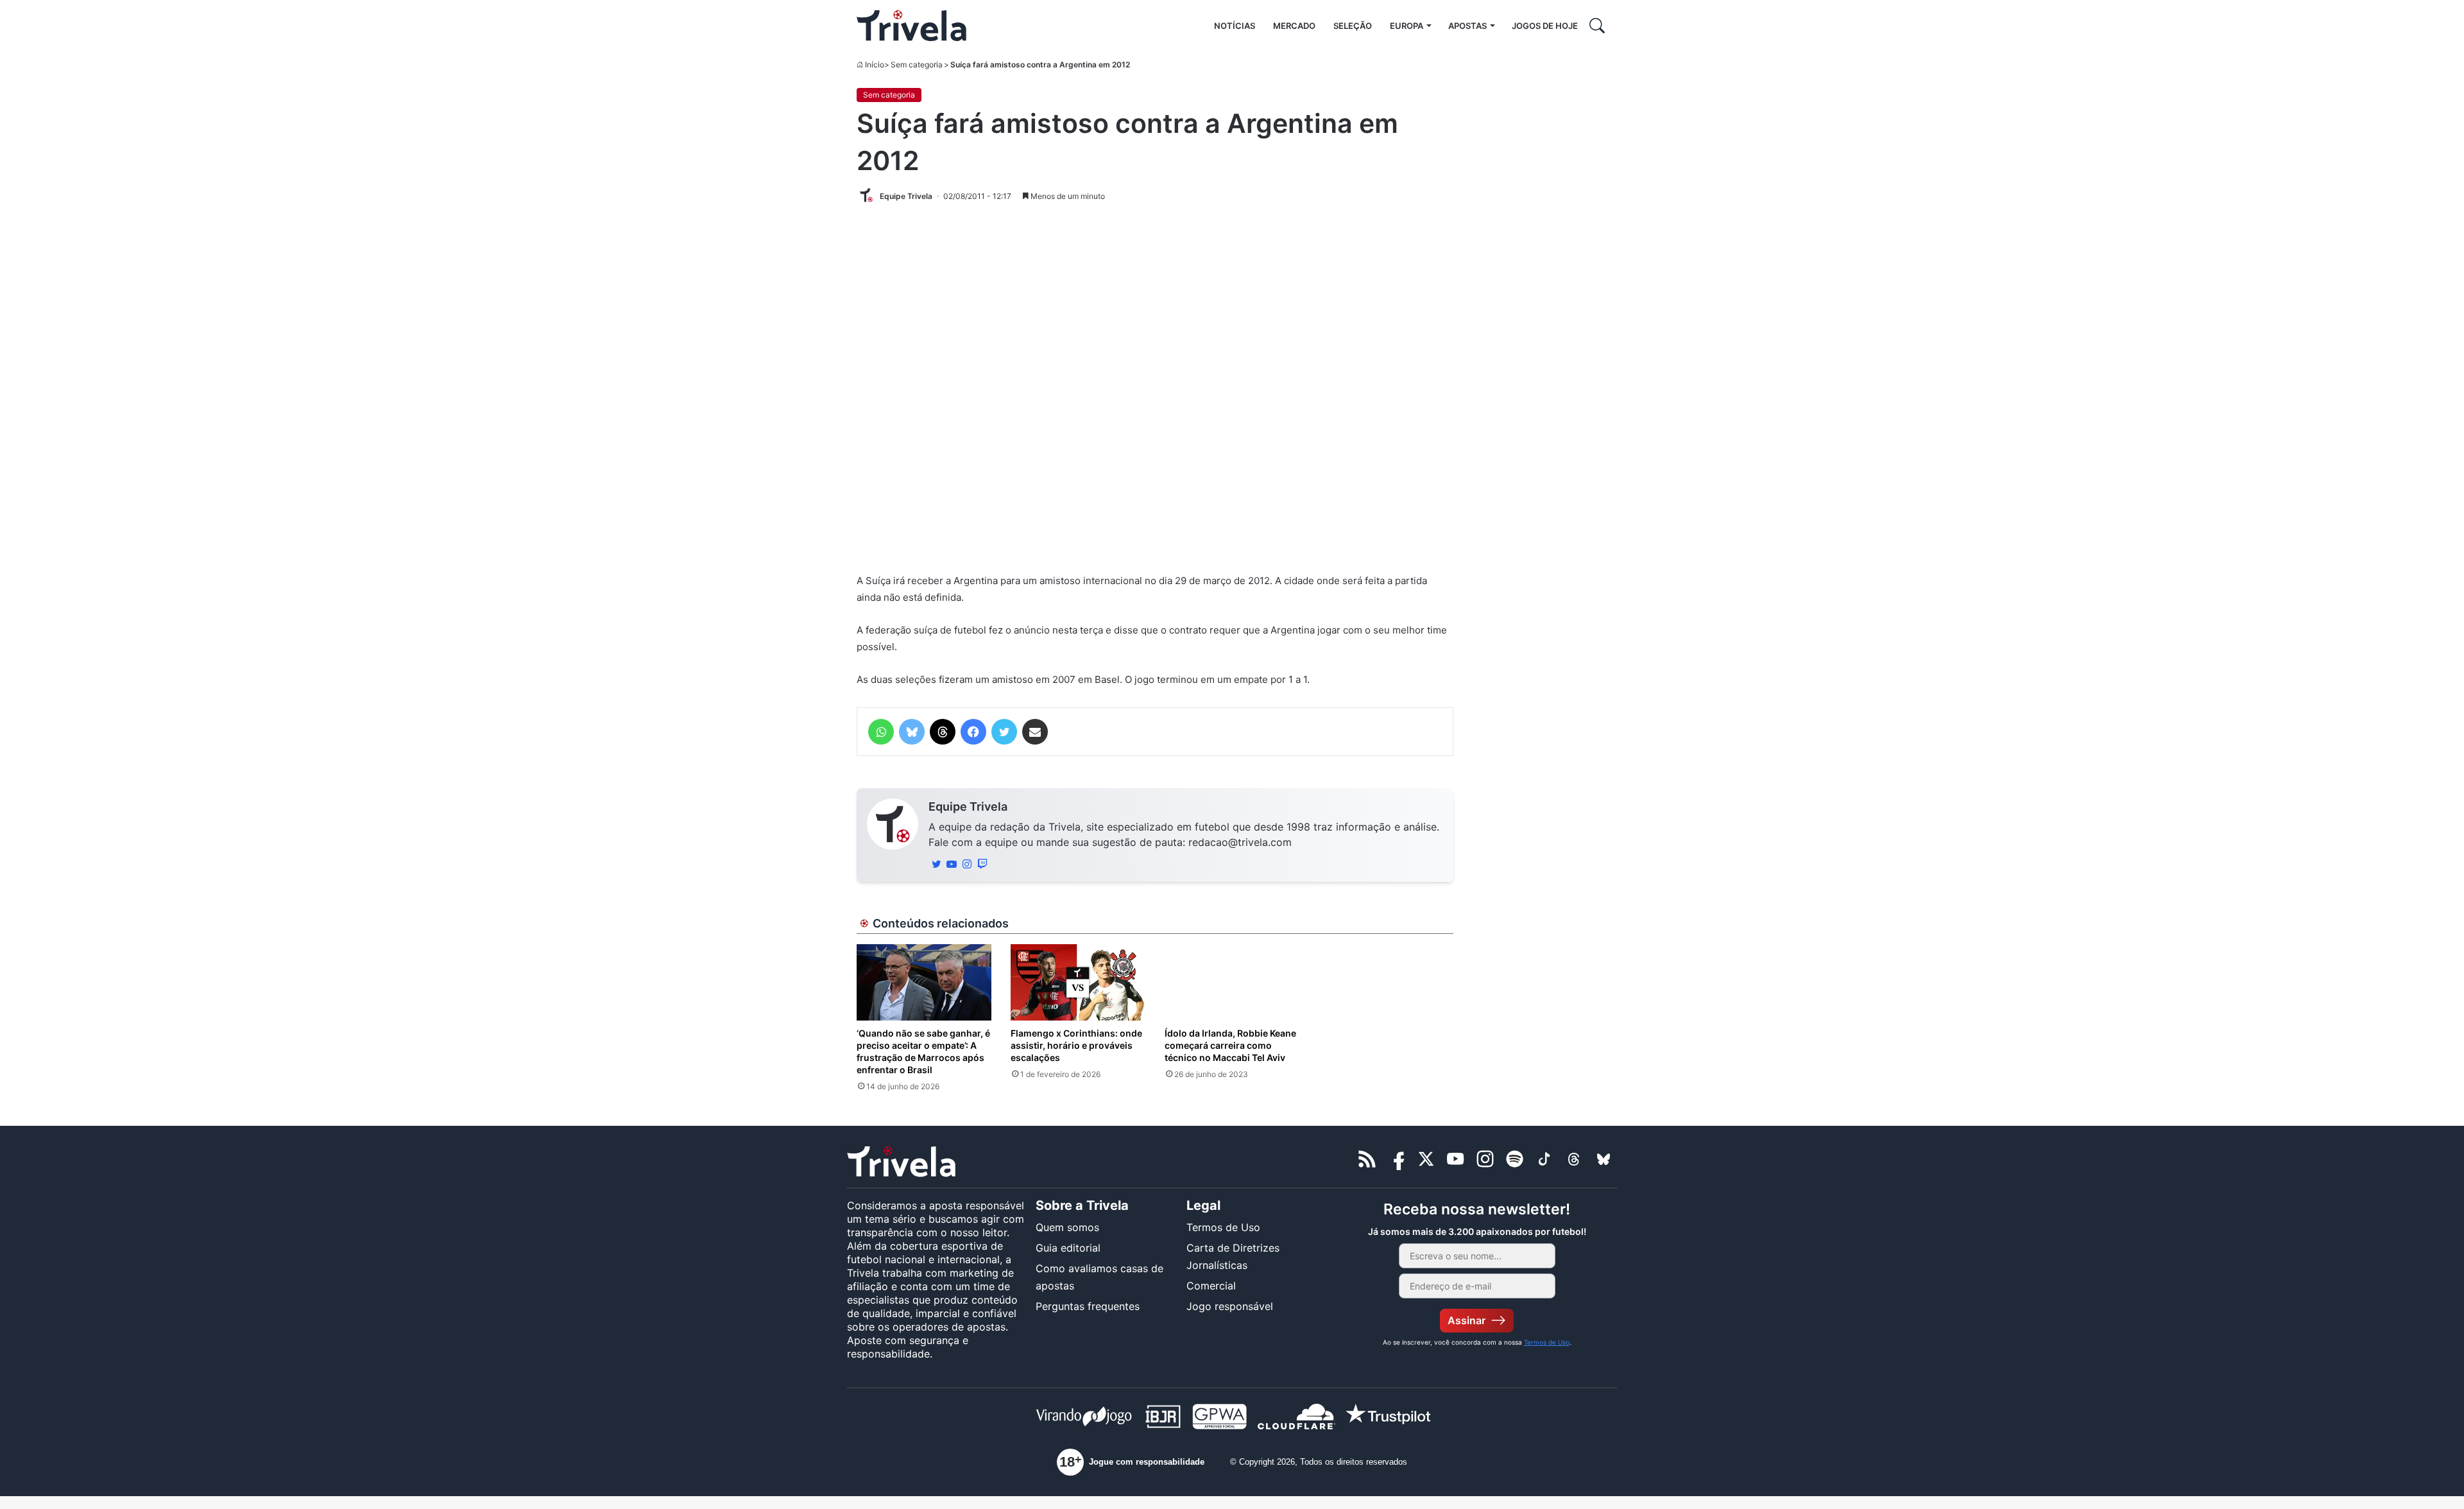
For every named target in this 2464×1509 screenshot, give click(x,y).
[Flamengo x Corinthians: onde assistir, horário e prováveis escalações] (1078, 982)
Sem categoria (917, 65)
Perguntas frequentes (1088, 1306)
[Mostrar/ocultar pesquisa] (1597, 26)
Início (875, 65)
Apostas (1467, 26)
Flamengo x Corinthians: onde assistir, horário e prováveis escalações (1076, 1045)
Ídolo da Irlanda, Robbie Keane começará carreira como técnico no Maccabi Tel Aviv (1230, 1045)
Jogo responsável (1230, 1306)
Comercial (1211, 1286)
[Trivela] (911, 26)
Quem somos (1067, 1227)
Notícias (1235, 26)
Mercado (1294, 26)
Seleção (1353, 26)
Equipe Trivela (968, 806)
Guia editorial (1068, 1248)
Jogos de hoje (1545, 26)
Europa (1407, 26)
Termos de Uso (1223, 1227)
